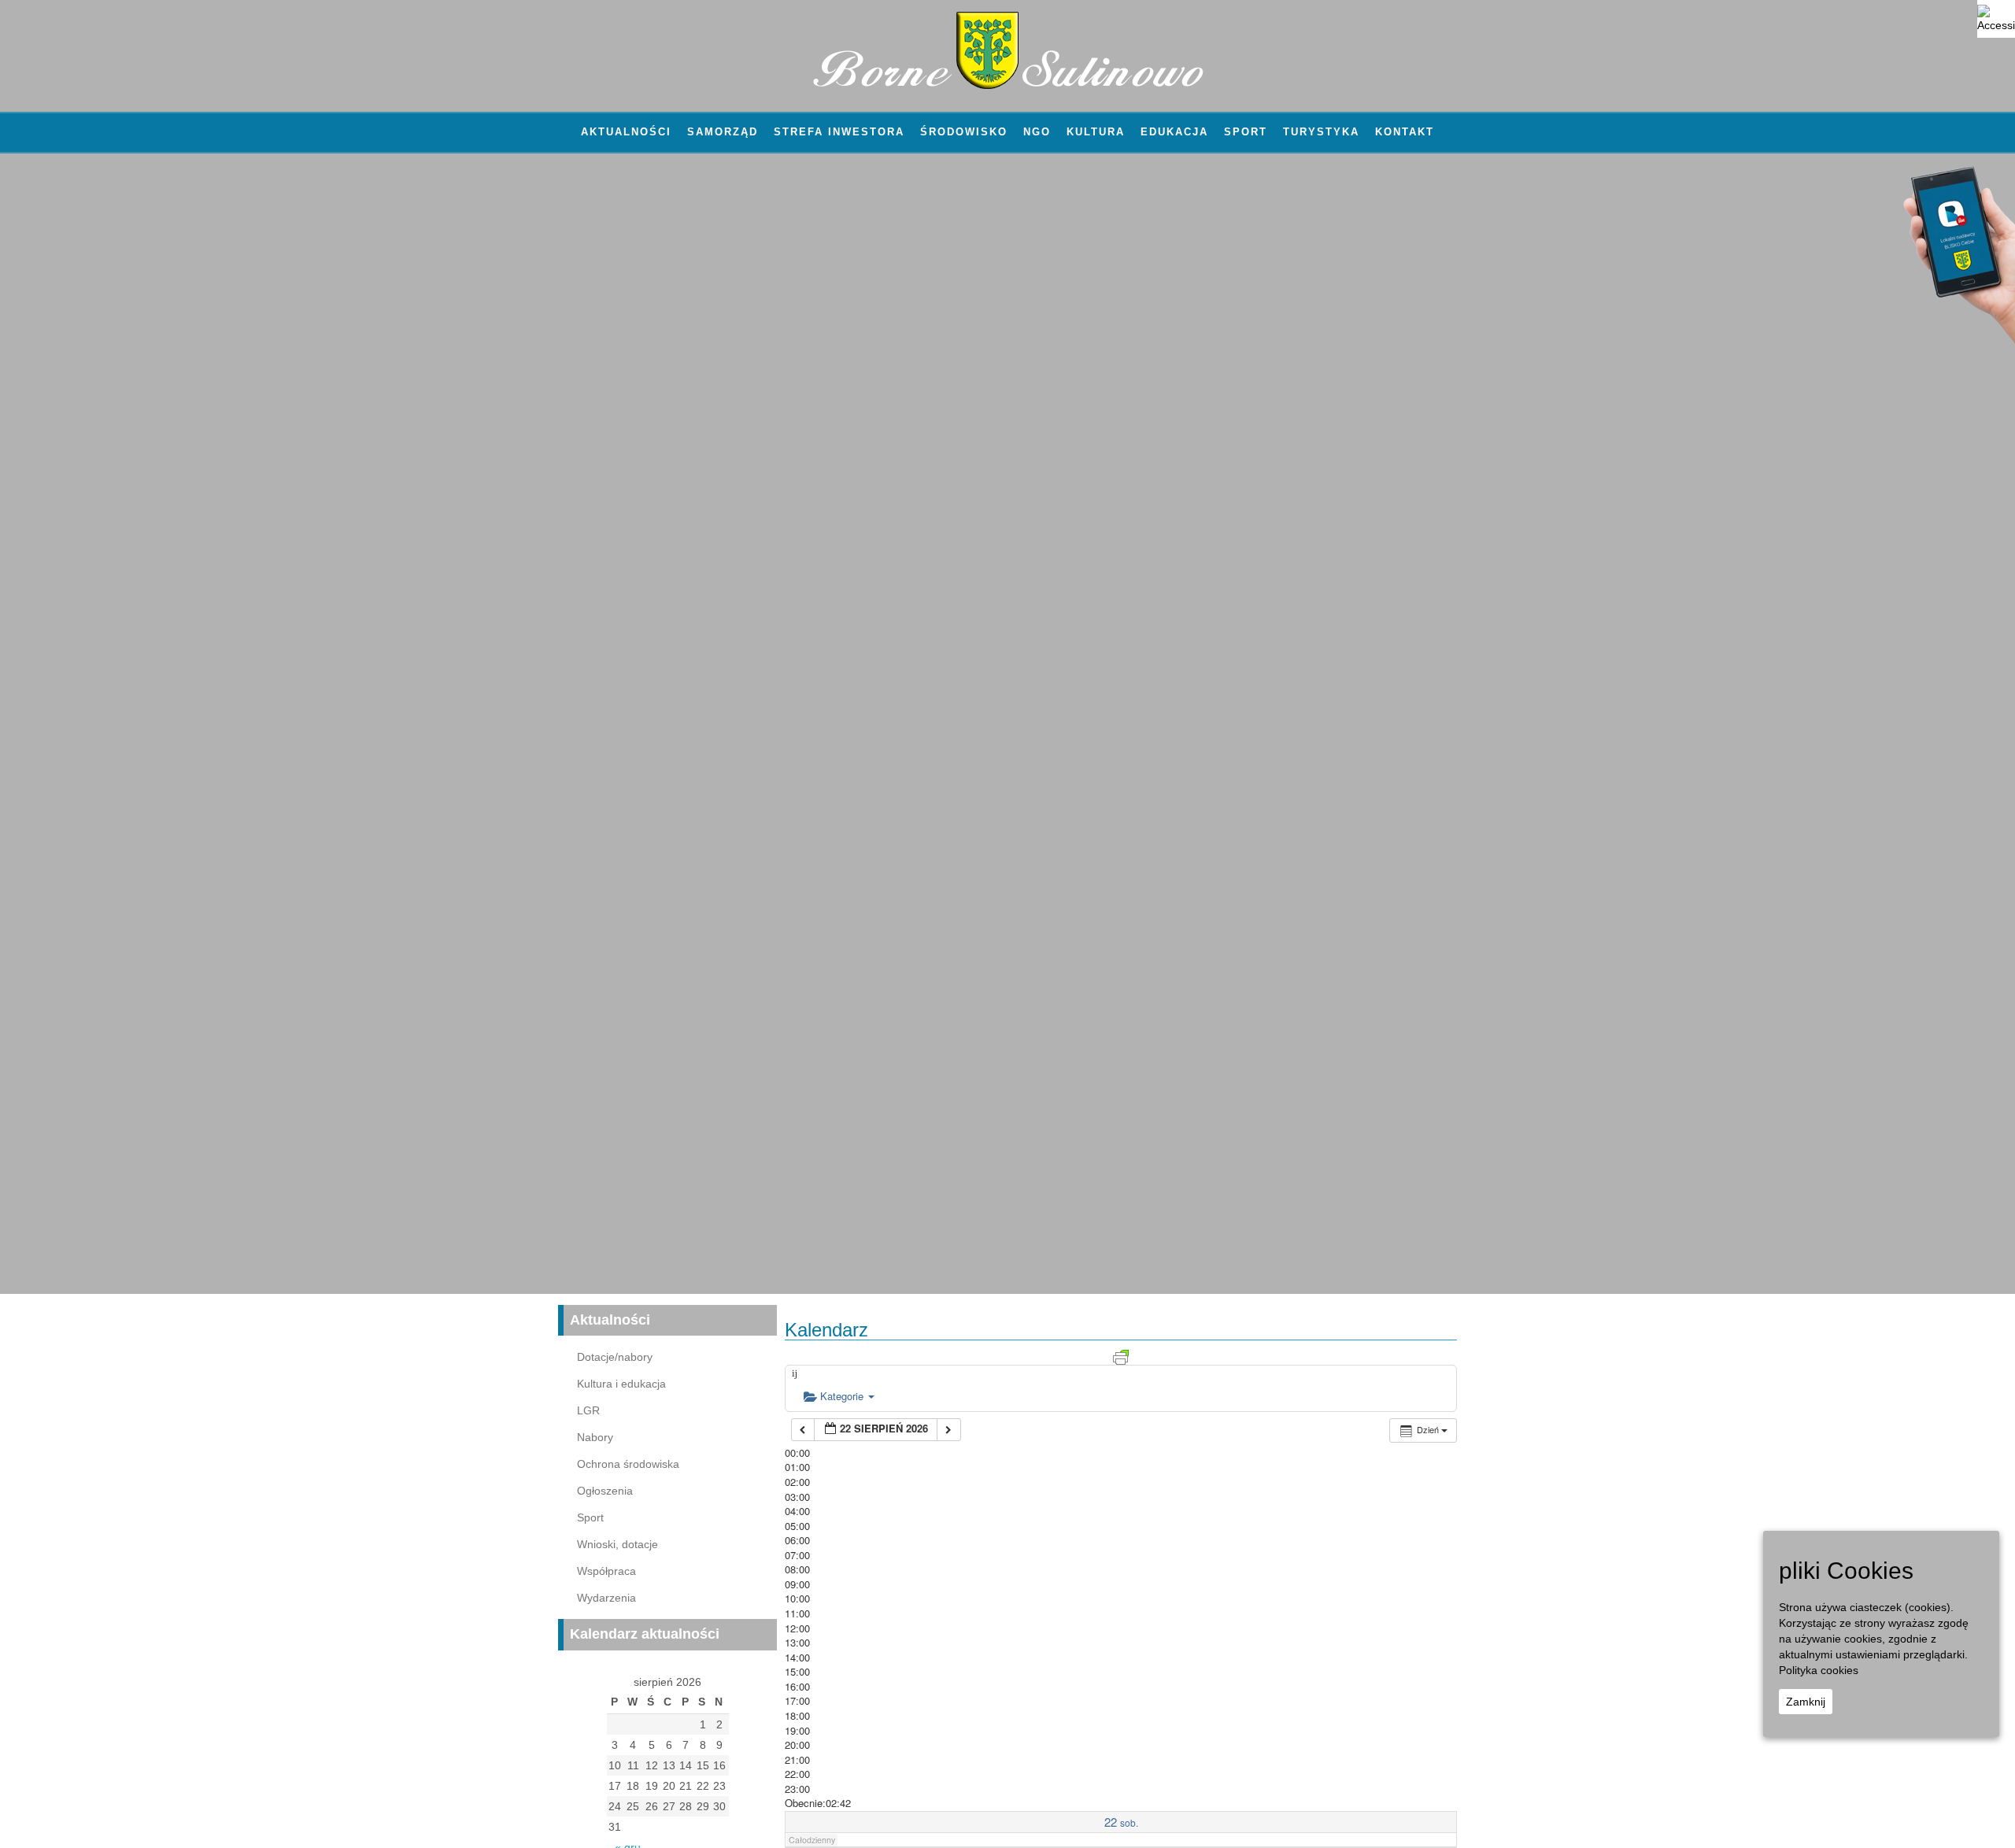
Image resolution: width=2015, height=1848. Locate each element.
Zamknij (1806, 1702)
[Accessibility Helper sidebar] (1996, 19)
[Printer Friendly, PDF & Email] (1121, 1356)
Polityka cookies (1819, 1670)
